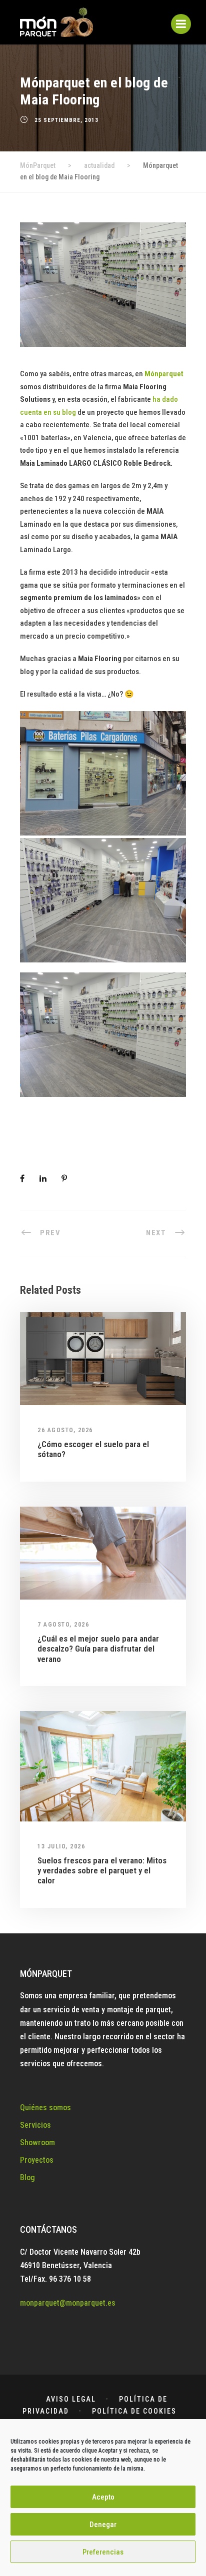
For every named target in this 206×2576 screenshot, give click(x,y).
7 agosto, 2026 (63, 1625)
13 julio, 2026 (61, 1846)
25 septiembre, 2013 (66, 120)
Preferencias (103, 2552)
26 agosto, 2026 (65, 1430)
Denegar (103, 2525)
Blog (27, 2177)
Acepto (103, 2497)
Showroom (37, 2143)
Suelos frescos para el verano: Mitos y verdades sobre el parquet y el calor (102, 1871)
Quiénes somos (45, 2108)
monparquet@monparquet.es (68, 2303)
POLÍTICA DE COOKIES (134, 2411)
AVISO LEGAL (71, 2399)
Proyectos (37, 2160)
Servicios (35, 2125)
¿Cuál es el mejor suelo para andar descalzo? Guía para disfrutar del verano (98, 1649)
